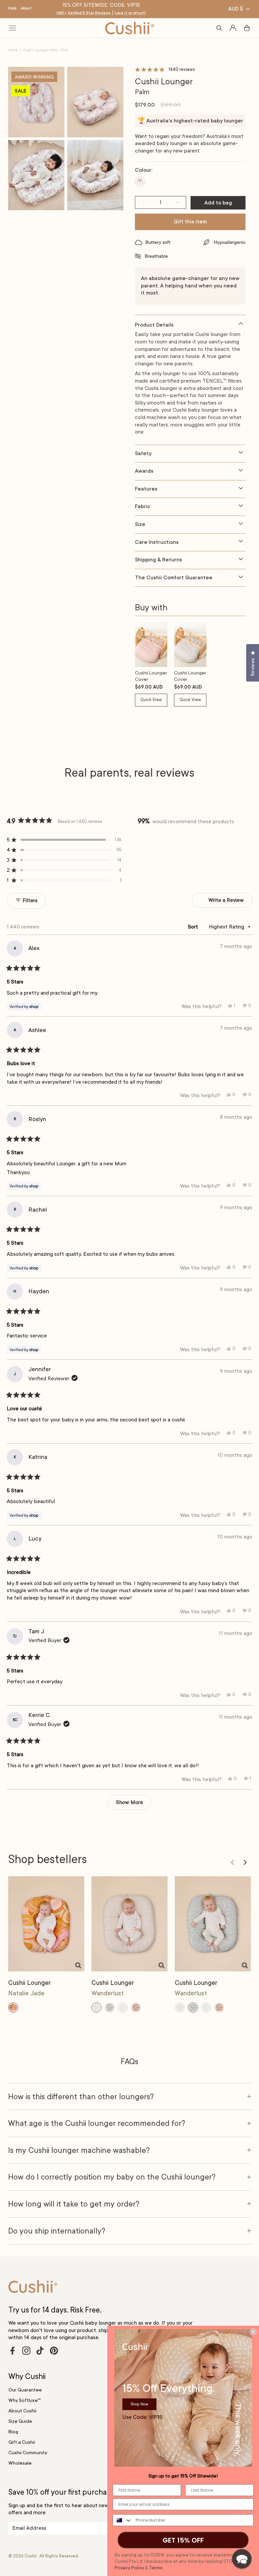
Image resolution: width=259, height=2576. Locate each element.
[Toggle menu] (12, 28)
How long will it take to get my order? (74, 2204)
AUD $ (236, 9)
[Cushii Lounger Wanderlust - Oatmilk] (129, 1924)
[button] (64, 840)
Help (12, 8)
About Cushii (22, 2411)
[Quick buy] (78, 1965)
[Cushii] (130, 28)
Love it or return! (130, 13)
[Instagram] (26, 2351)
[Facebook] (12, 2351)
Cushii (31, 2556)
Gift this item (190, 222)
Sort (194, 927)
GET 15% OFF (183, 2540)
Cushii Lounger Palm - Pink (46, 50)
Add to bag (218, 203)
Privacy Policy (129, 2568)
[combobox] (123, 2520)
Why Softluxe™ (24, 2400)
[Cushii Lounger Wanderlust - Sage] (213, 1924)
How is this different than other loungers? (81, 2097)
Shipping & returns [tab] (159, 560)
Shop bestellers (48, 1859)
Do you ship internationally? (57, 2231)
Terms (156, 2568)
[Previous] (232, 1862)
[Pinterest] (54, 2351)
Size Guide (20, 2421)
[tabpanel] (190, 382)
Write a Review (230, 902)
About (26, 8)
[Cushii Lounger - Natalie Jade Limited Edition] (46, 1924)
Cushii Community (28, 2453)
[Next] (245, 1862)
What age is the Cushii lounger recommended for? (97, 2123)
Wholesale (20, 2463)
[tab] (190, 322)
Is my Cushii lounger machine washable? (79, 2150)
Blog (13, 2432)
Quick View (151, 700)
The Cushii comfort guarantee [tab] (174, 578)
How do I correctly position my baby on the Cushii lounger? (112, 2177)
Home (13, 50)
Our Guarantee (25, 2390)
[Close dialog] (253, 2332)
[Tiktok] (40, 2351)
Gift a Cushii (22, 2442)
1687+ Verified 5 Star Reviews (83, 13)
